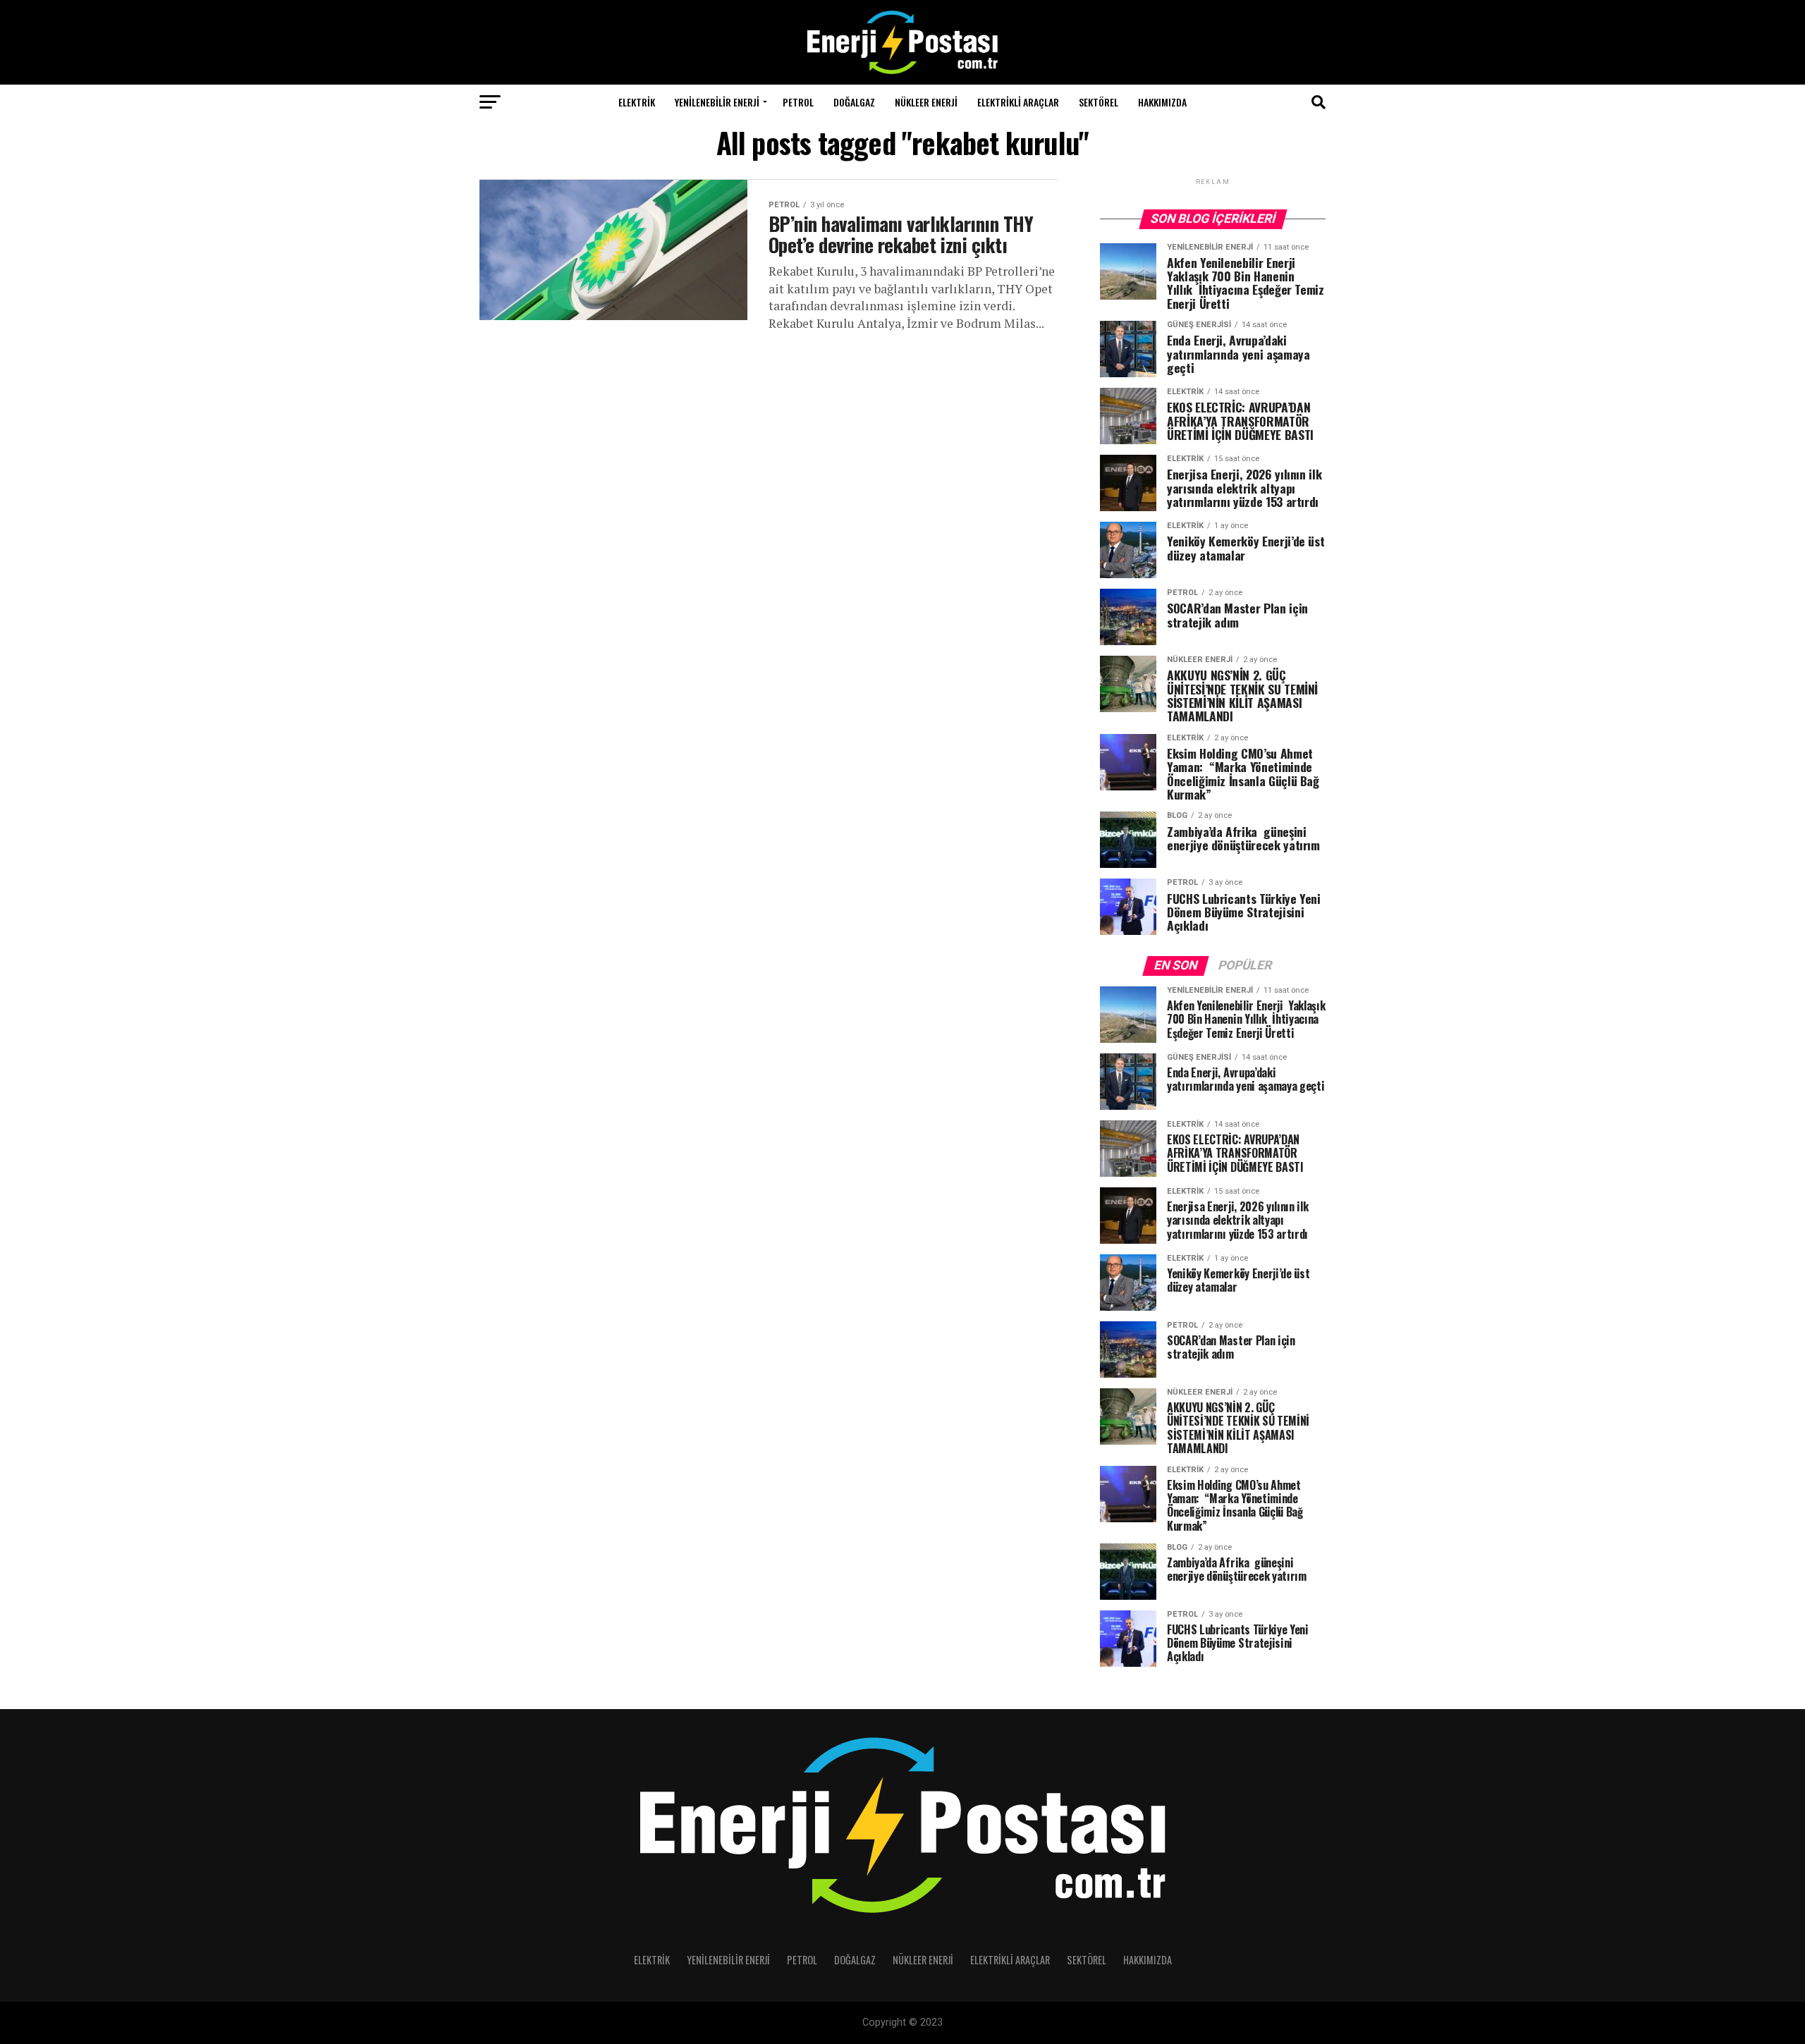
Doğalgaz (854, 102)
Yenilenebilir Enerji (717, 102)
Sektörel (1099, 102)
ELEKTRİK (637, 102)
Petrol (798, 102)
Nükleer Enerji (926, 102)
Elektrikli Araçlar (1018, 102)
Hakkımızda (1162, 102)
